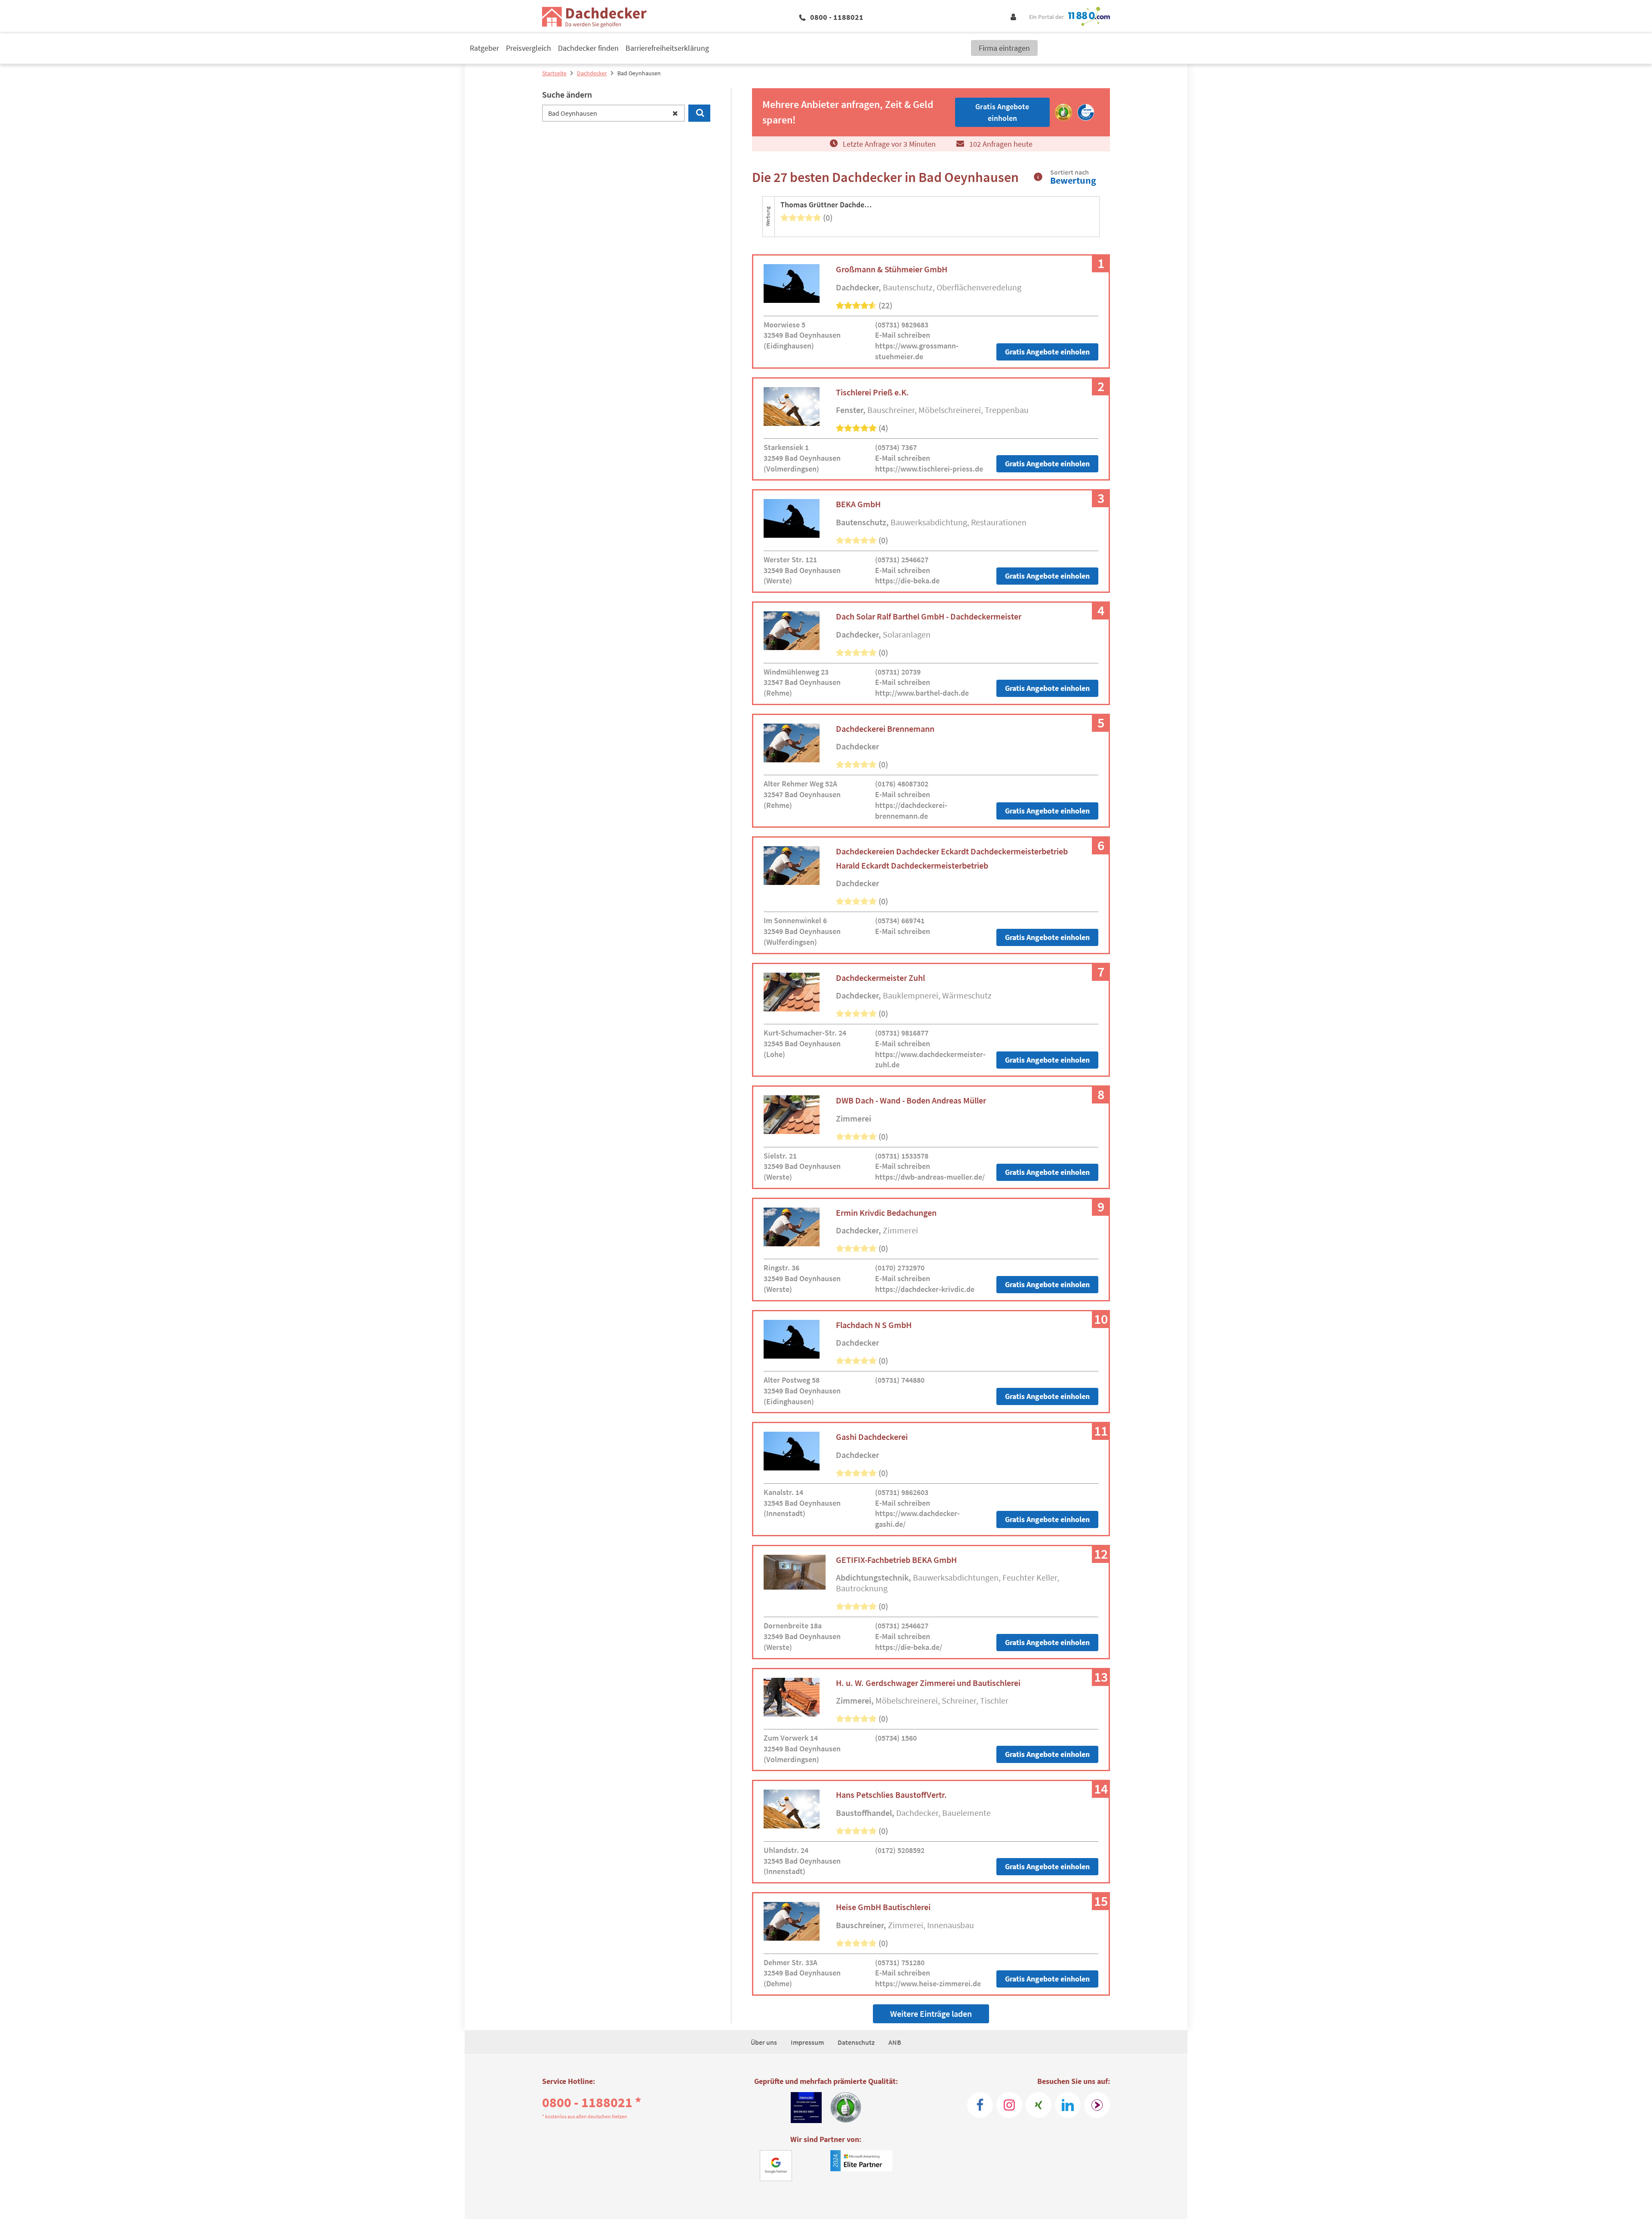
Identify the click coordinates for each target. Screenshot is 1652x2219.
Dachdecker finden (588, 48)
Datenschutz (856, 2042)
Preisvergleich (529, 48)
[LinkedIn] (1068, 2105)
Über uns (764, 2042)
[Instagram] (1009, 2105)
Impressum (807, 2042)
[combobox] (613, 113)
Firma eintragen (1004, 48)
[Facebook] (980, 2105)
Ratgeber (484, 48)
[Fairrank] (1097, 2105)
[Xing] (1039, 2105)
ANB (895, 2042)
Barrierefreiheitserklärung (667, 48)
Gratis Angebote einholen (1047, 352)
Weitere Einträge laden (931, 2014)
